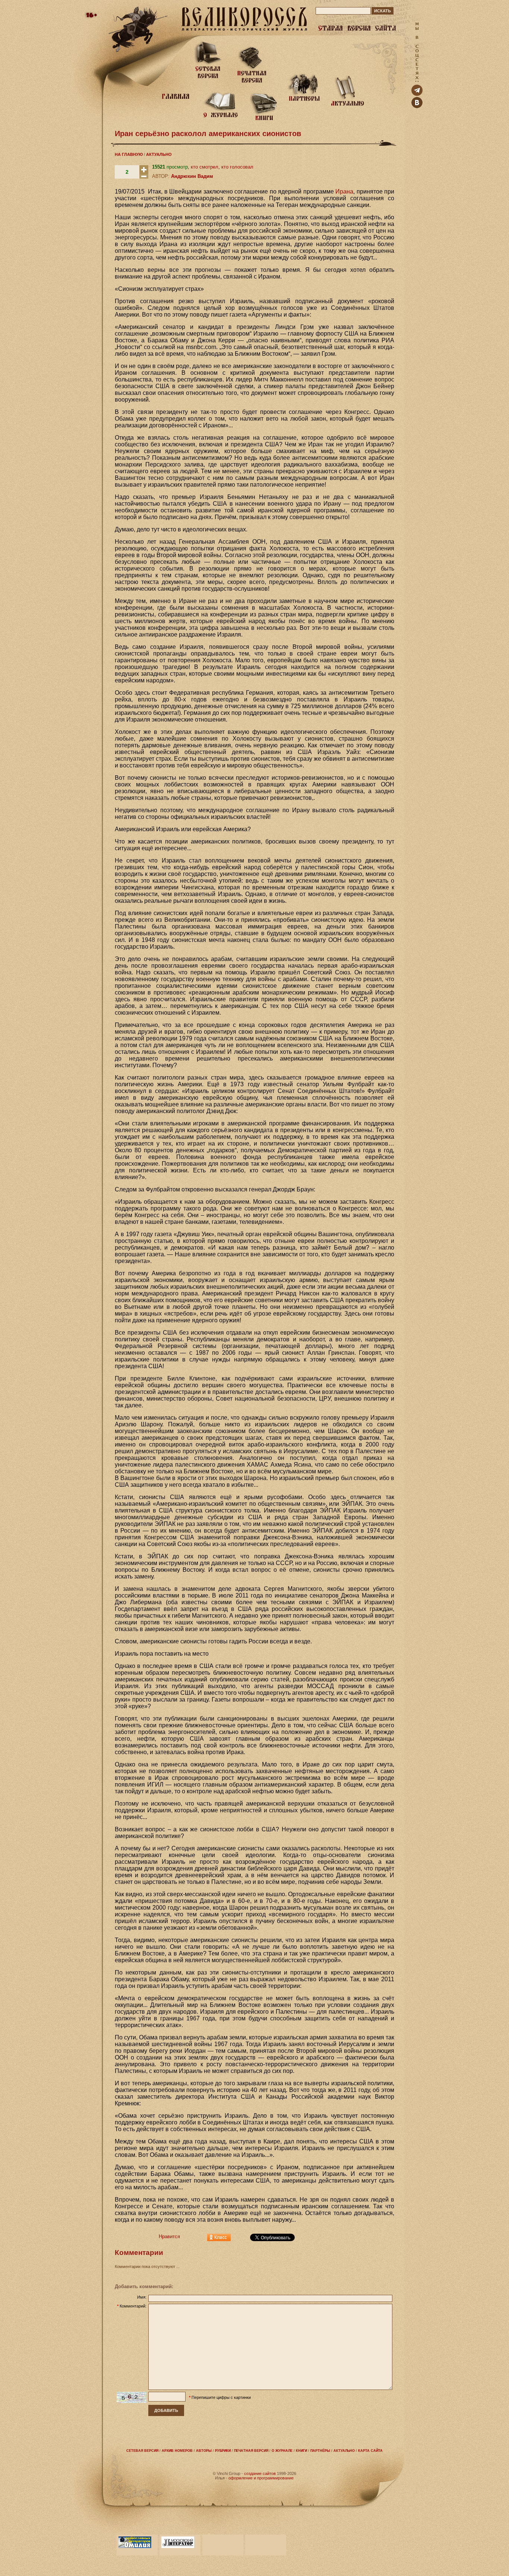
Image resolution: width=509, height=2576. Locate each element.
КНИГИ (301, 2451)
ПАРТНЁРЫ (320, 2451)
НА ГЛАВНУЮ (129, 154)
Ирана (344, 191)
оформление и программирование (261, 2478)
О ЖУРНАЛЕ (282, 2451)
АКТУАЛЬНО (159, 154)
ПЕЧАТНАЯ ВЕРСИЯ (251, 2451)
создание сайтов (260, 2473)
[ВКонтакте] (417, 106)
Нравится (169, 2236)
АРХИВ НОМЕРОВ (177, 2451)
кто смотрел (205, 167)
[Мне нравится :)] (144, 172)
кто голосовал (237, 167)
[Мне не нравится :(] (144, 177)
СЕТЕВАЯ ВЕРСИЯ (142, 2451)
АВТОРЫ (204, 2451)
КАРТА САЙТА (370, 2451)
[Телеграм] (417, 94)
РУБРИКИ (223, 2451)
